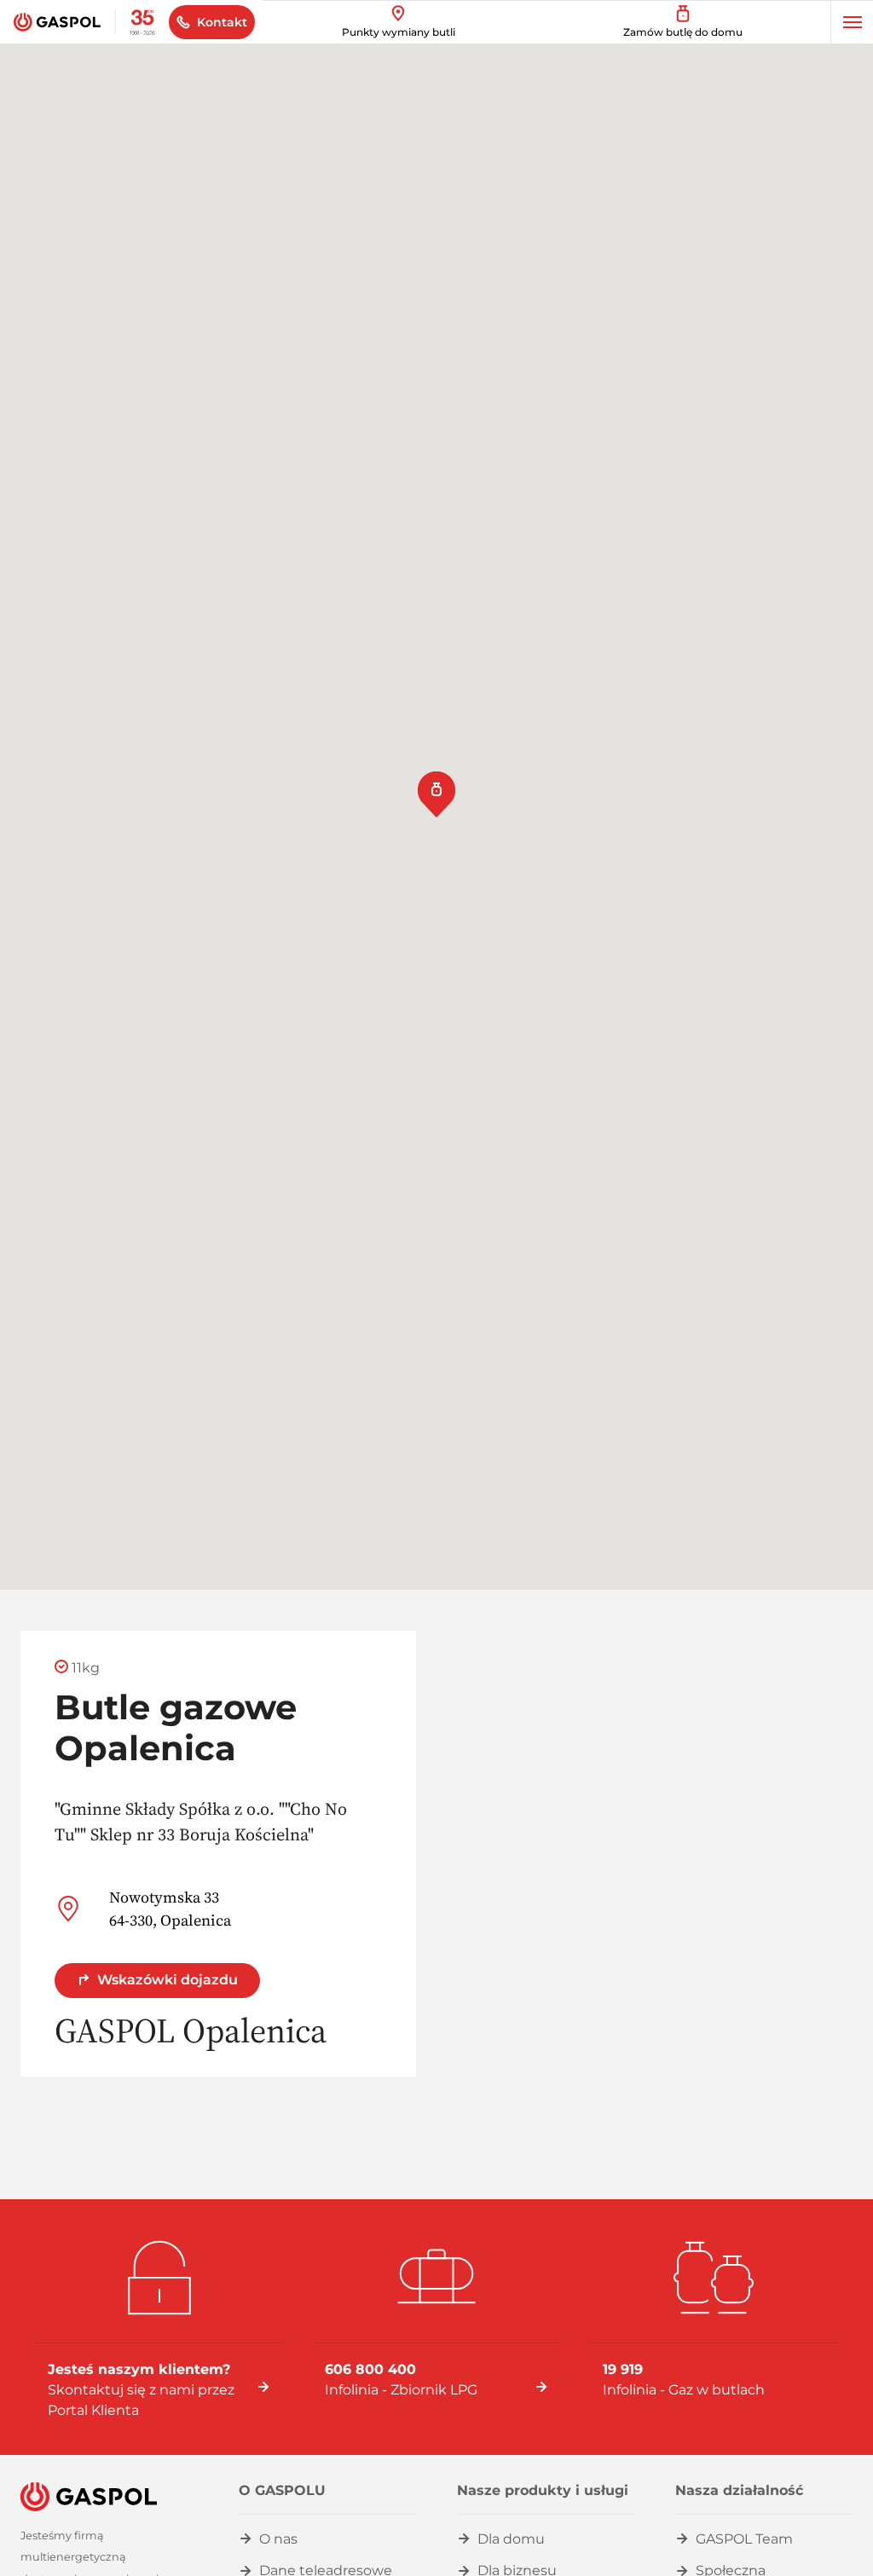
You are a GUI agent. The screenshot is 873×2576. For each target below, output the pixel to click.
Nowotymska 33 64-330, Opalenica (170, 1909)
